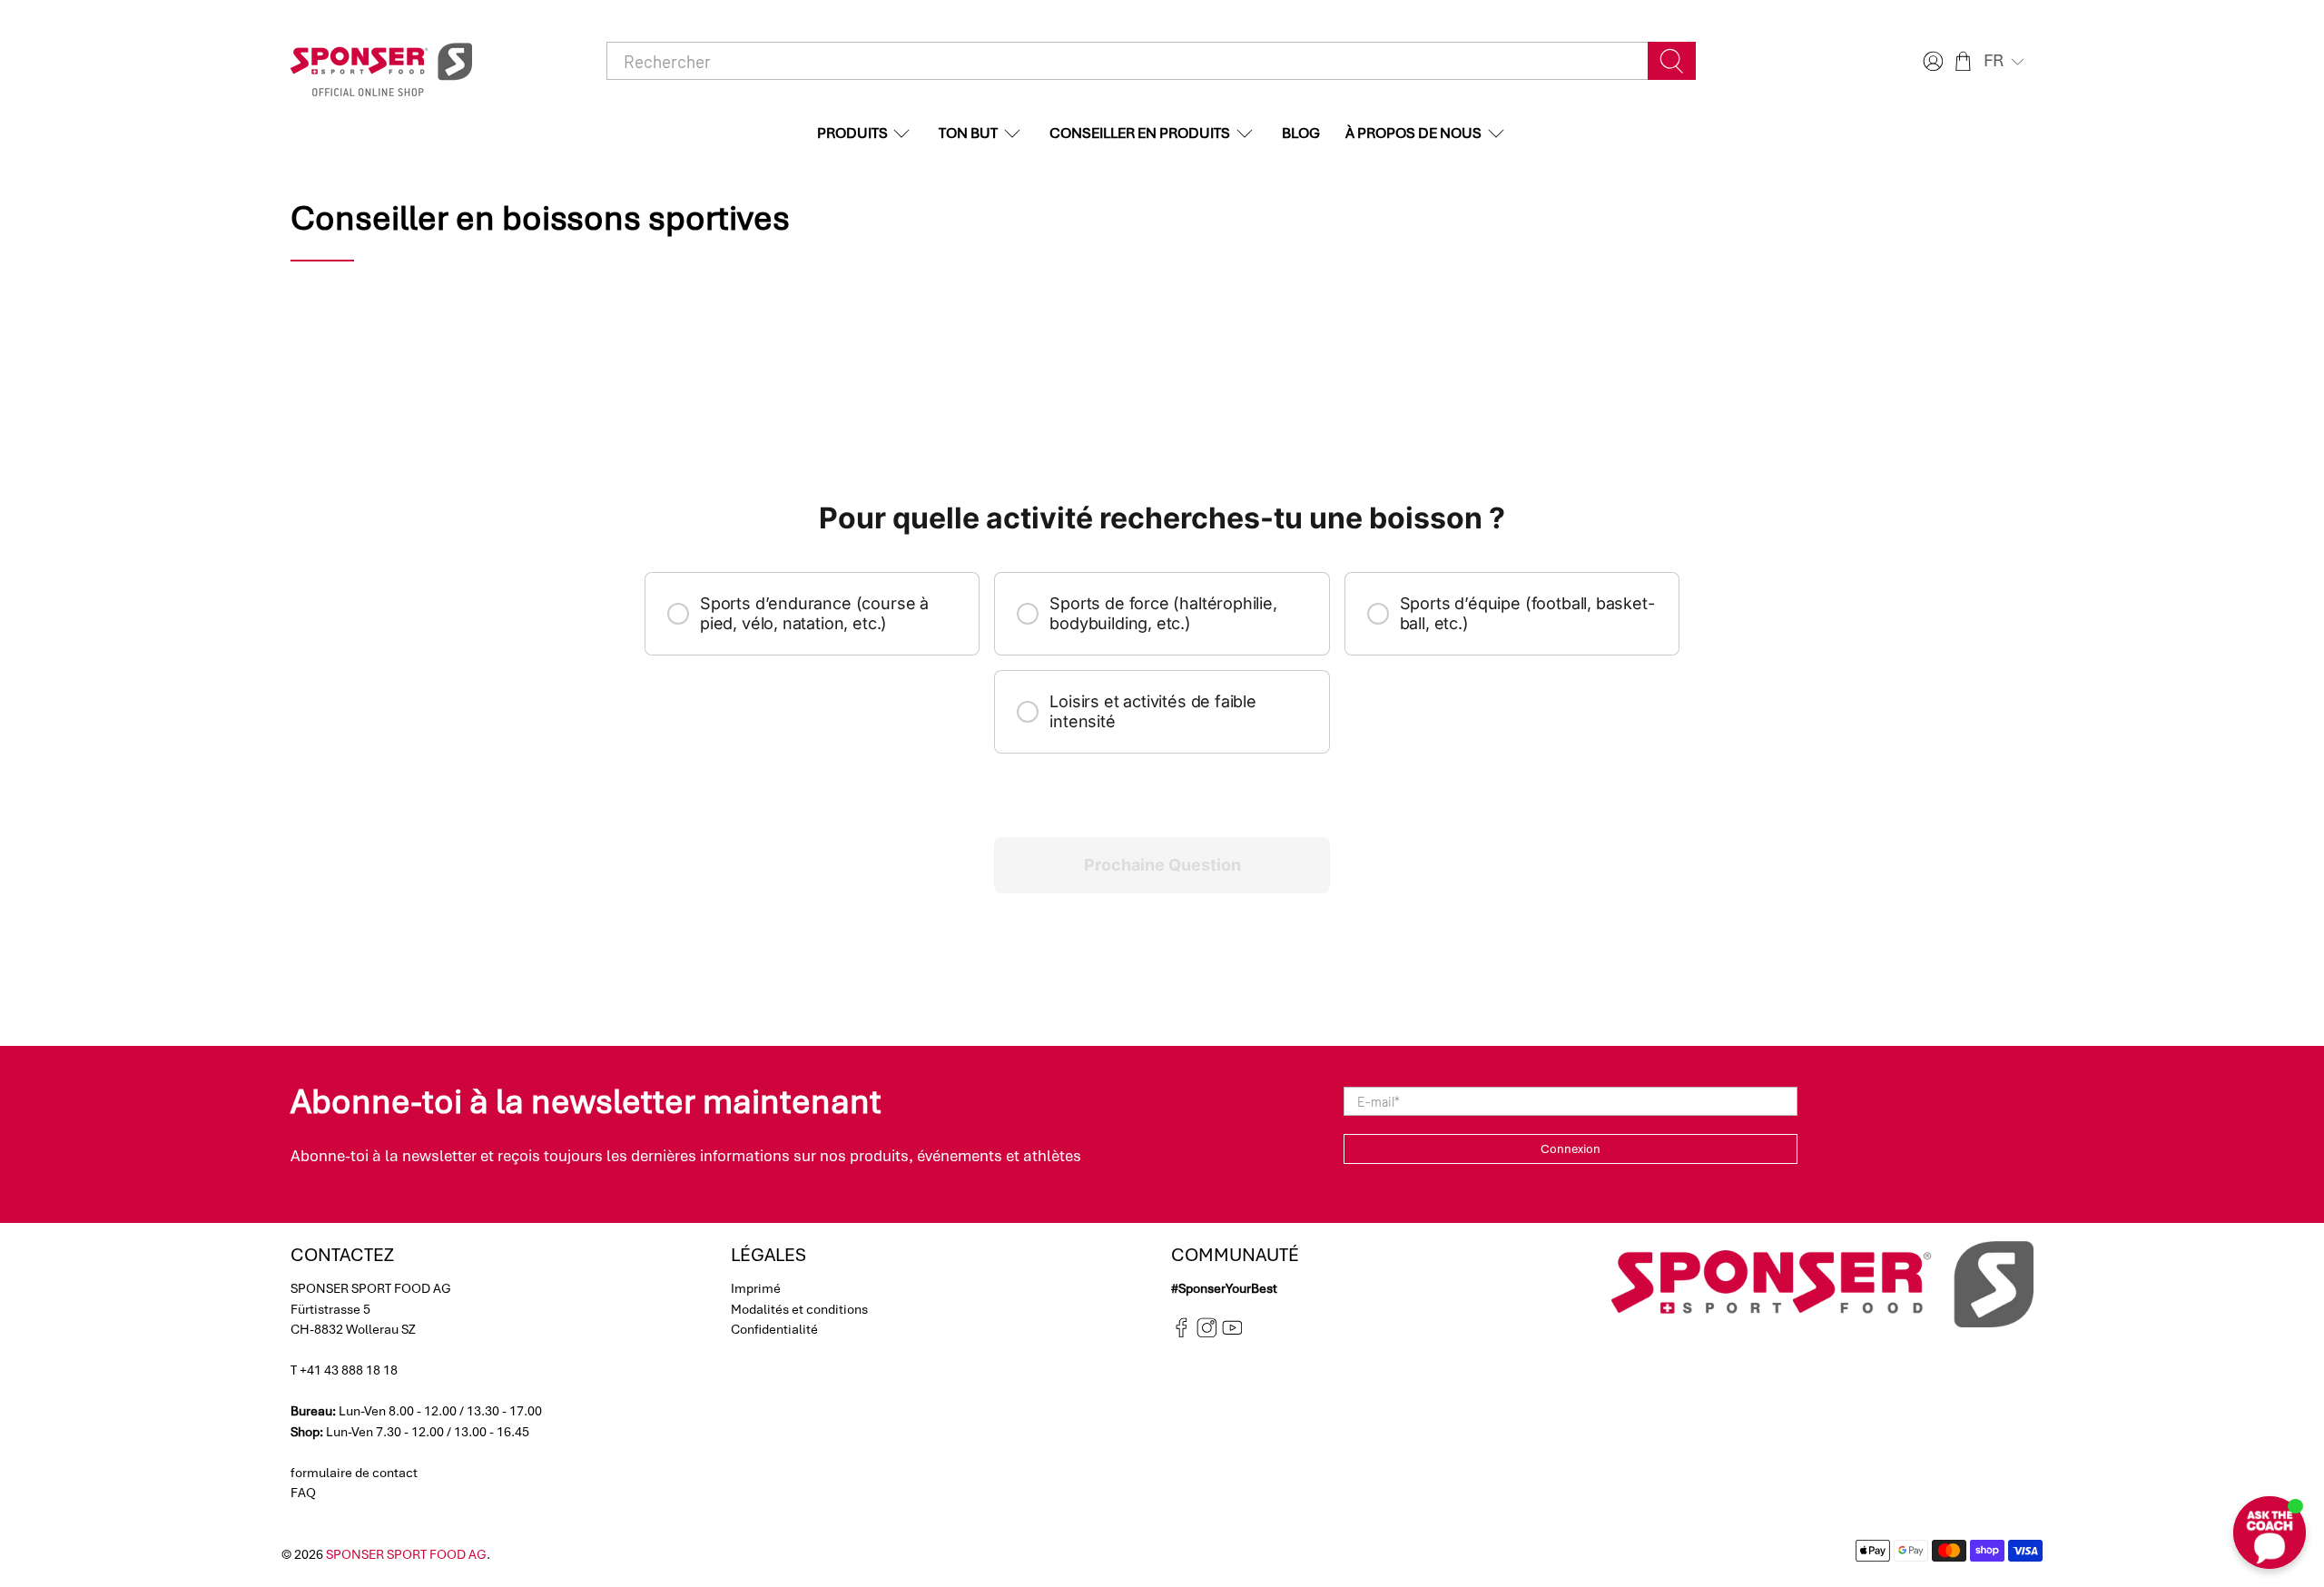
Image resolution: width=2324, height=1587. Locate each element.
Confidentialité (774, 1329)
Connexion (1571, 1149)
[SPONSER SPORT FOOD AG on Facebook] (1182, 1334)
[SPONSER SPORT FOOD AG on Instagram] (1207, 1334)
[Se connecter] (1931, 61)
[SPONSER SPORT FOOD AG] (381, 61)
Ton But (968, 133)
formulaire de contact (354, 1473)
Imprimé (756, 1288)
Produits (852, 133)
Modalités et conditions (799, 1309)
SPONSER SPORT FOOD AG (406, 1554)
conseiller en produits (1140, 133)
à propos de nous (1413, 133)
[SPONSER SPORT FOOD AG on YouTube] (1232, 1334)
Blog (1301, 133)
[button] (2006, 61)
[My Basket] (1963, 61)
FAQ (303, 1493)
